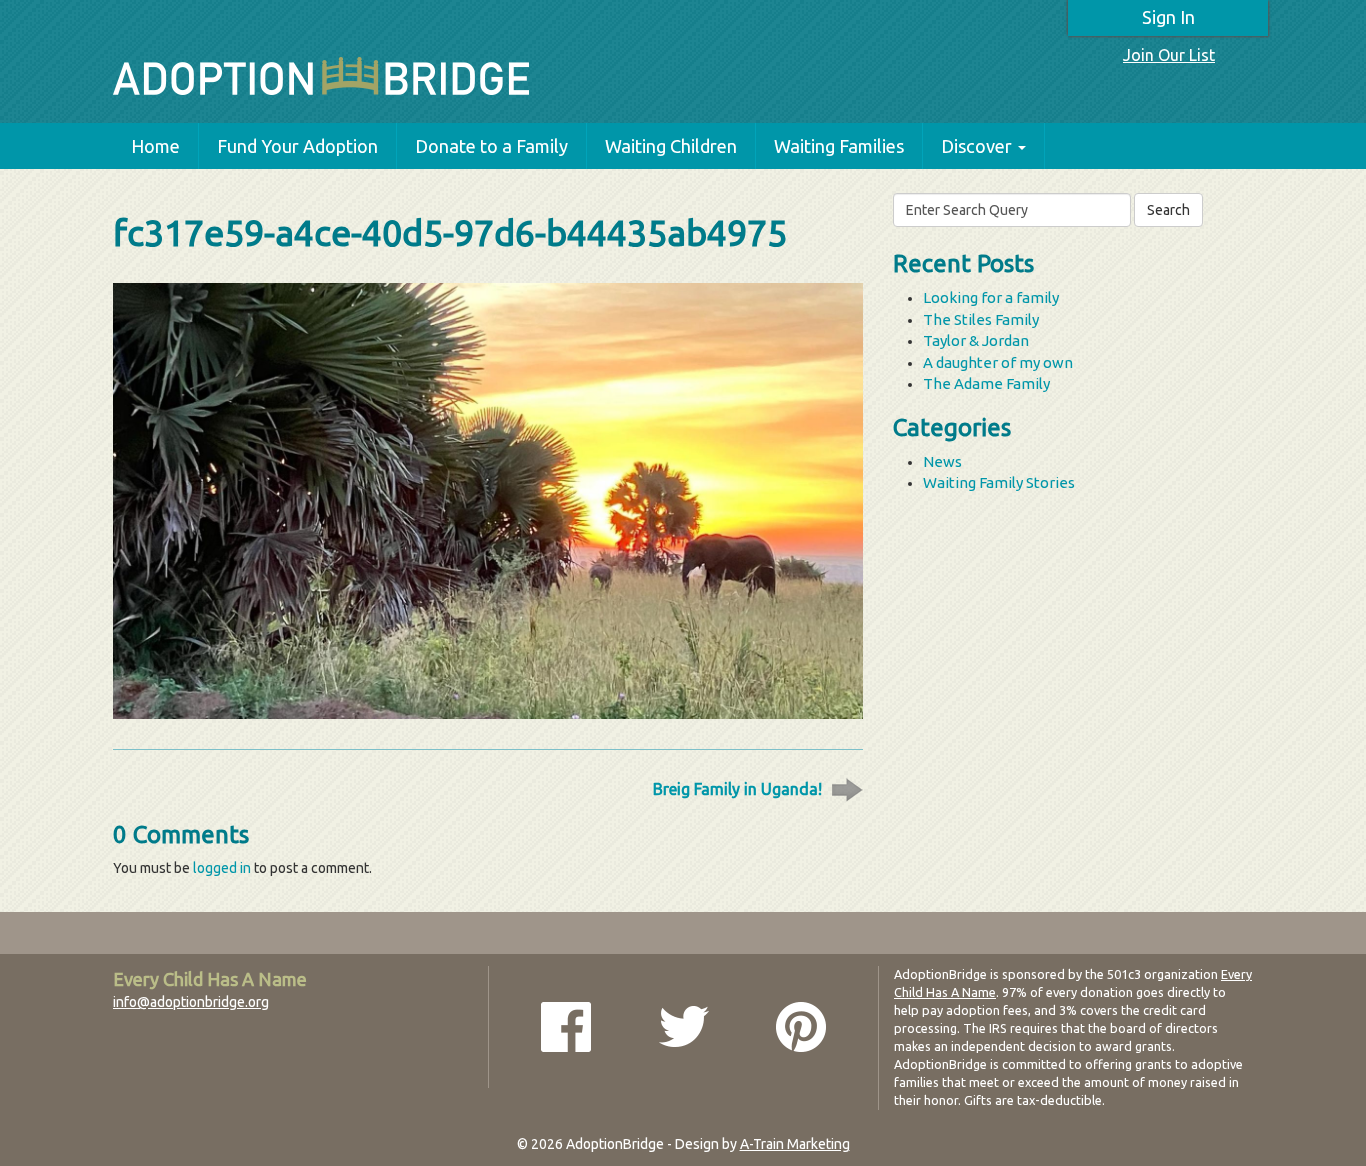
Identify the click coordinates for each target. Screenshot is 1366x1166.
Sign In (1168, 17)
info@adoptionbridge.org (191, 1002)
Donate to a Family (491, 146)
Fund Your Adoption (297, 146)
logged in (222, 868)
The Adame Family (986, 383)
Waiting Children (671, 146)
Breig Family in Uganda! (737, 789)
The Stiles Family (981, 319)
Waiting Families (839, 146)
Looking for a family (991, 297)
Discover (976, 146)
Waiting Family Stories (999, 482)
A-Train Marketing (795, 1144)
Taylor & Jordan (976, 340)
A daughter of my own (998, 362)
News (942, 461)
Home (155, 146)
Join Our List (1169, 55)
